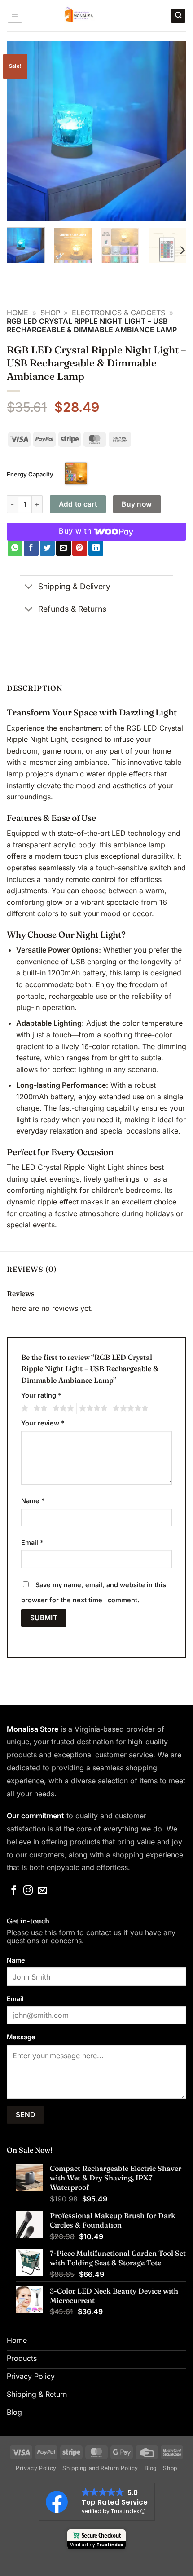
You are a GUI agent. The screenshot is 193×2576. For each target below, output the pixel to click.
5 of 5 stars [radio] (129, 1408)
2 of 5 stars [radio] (39, 1408)
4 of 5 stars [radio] (92, 1408)
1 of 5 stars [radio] (24, 1408)
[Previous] (22, 131)
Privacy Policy (36, 2468)
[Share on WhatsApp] (15, 548)
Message (21, 2037)
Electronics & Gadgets (118, 313)
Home (18, 313)
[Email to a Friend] (64, 548)
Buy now (137, 504)
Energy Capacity (30, 474)
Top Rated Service (115, 2502)
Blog (151, 2468)
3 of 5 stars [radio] (62, 1408)
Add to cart (78, 504)
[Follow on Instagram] (28, 1891)
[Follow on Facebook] (14, 1891)
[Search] (178, 16)
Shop (50, 313)
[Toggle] (29, 588)
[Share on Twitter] (47, 548)
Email (32, 1542)
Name (33, 1501)
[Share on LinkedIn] (96, 548)
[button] (15, 16)
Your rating (41, 1395)
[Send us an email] (42, 1891)
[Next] (171, 131)
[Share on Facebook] (31, 548)
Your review (43, 1423)
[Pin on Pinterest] (80, 548)
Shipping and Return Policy (100, 2468)
